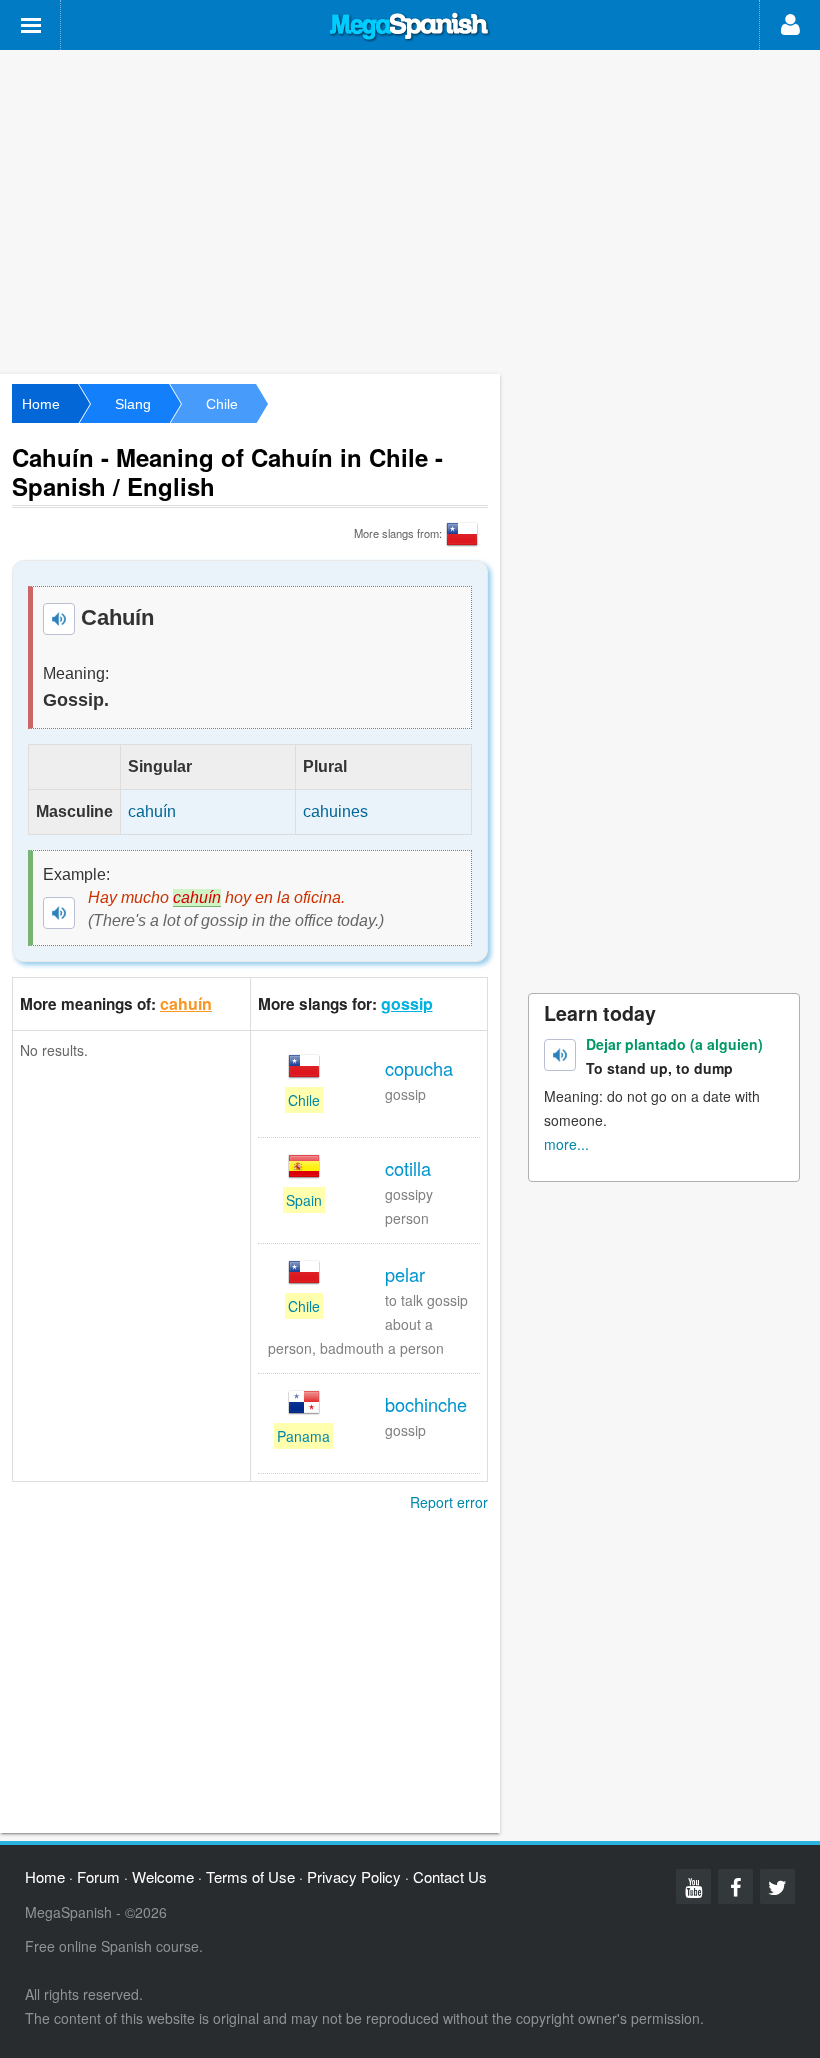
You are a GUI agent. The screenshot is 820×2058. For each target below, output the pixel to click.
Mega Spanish (410, 27)
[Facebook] (735, 1886)
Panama (303, 1436)
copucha (419, 1068)
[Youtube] (693, 1886)
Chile (222, 404)
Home (41, 404)
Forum (98, 1876)
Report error (449, 1502)
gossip (407, 1003)
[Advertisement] (410, 210)
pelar (405, 1274)
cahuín (186, 1003)
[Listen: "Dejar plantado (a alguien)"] (560, 1055)
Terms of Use (250, 1876)
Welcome (163, 1876)
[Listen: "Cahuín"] (59, 619)
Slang (133, 404)
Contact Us (450, 1876)
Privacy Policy (354, 1876)
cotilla (408, 1168)
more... (566, 1144)
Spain (304, 1200)
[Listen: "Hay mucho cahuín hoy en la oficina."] (59, 913)
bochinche (426, 1404)
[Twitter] (777, 1886)
